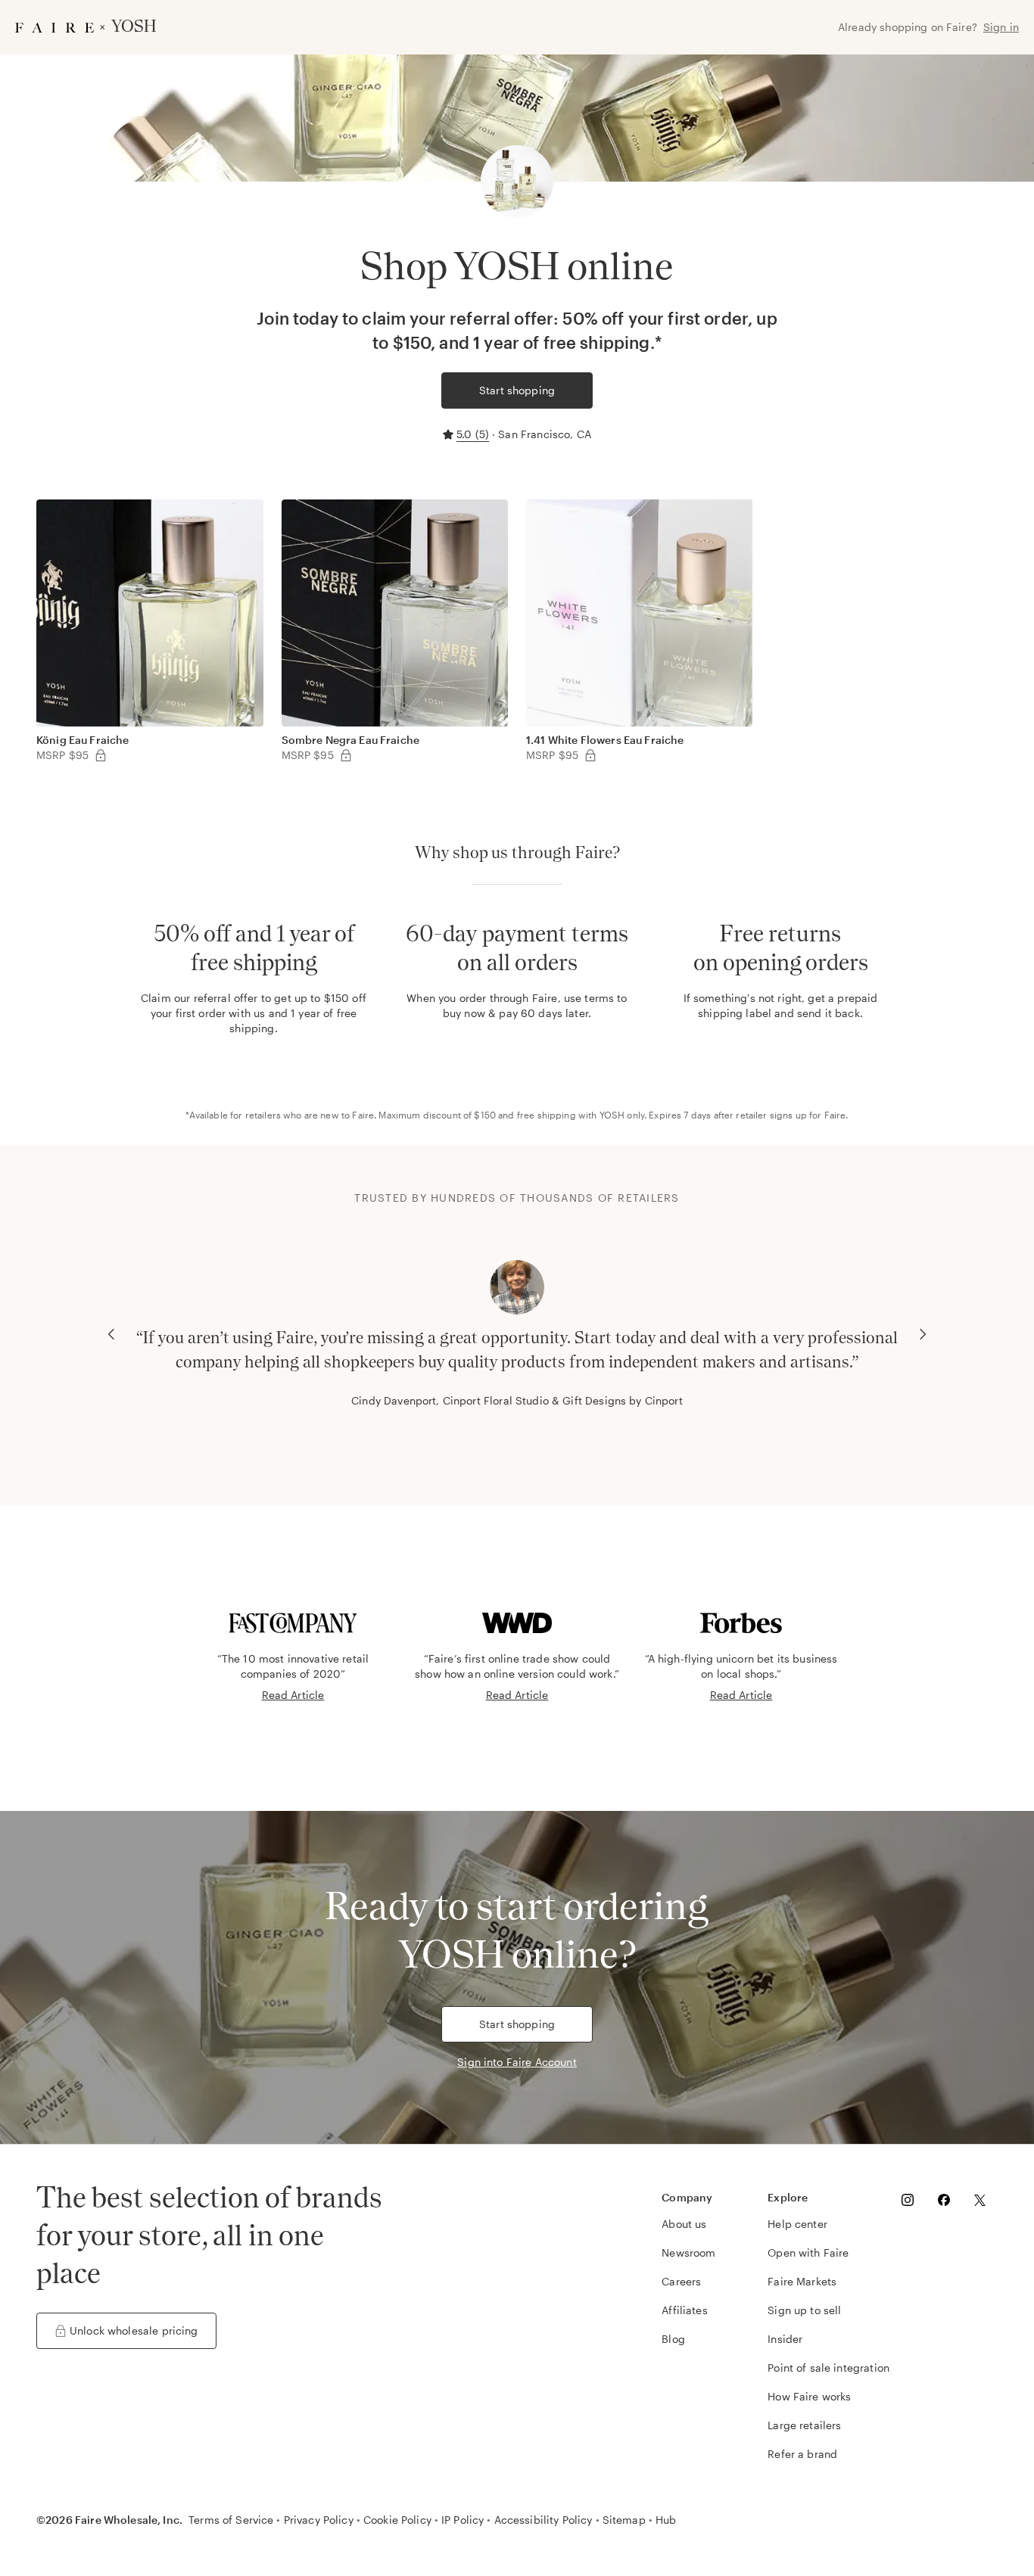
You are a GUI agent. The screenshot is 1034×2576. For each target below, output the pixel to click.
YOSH (612, 1115)
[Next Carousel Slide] (923, 1334)
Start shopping (517, 390)
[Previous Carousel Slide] (111, 1334)
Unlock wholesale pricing (134, 2330)
